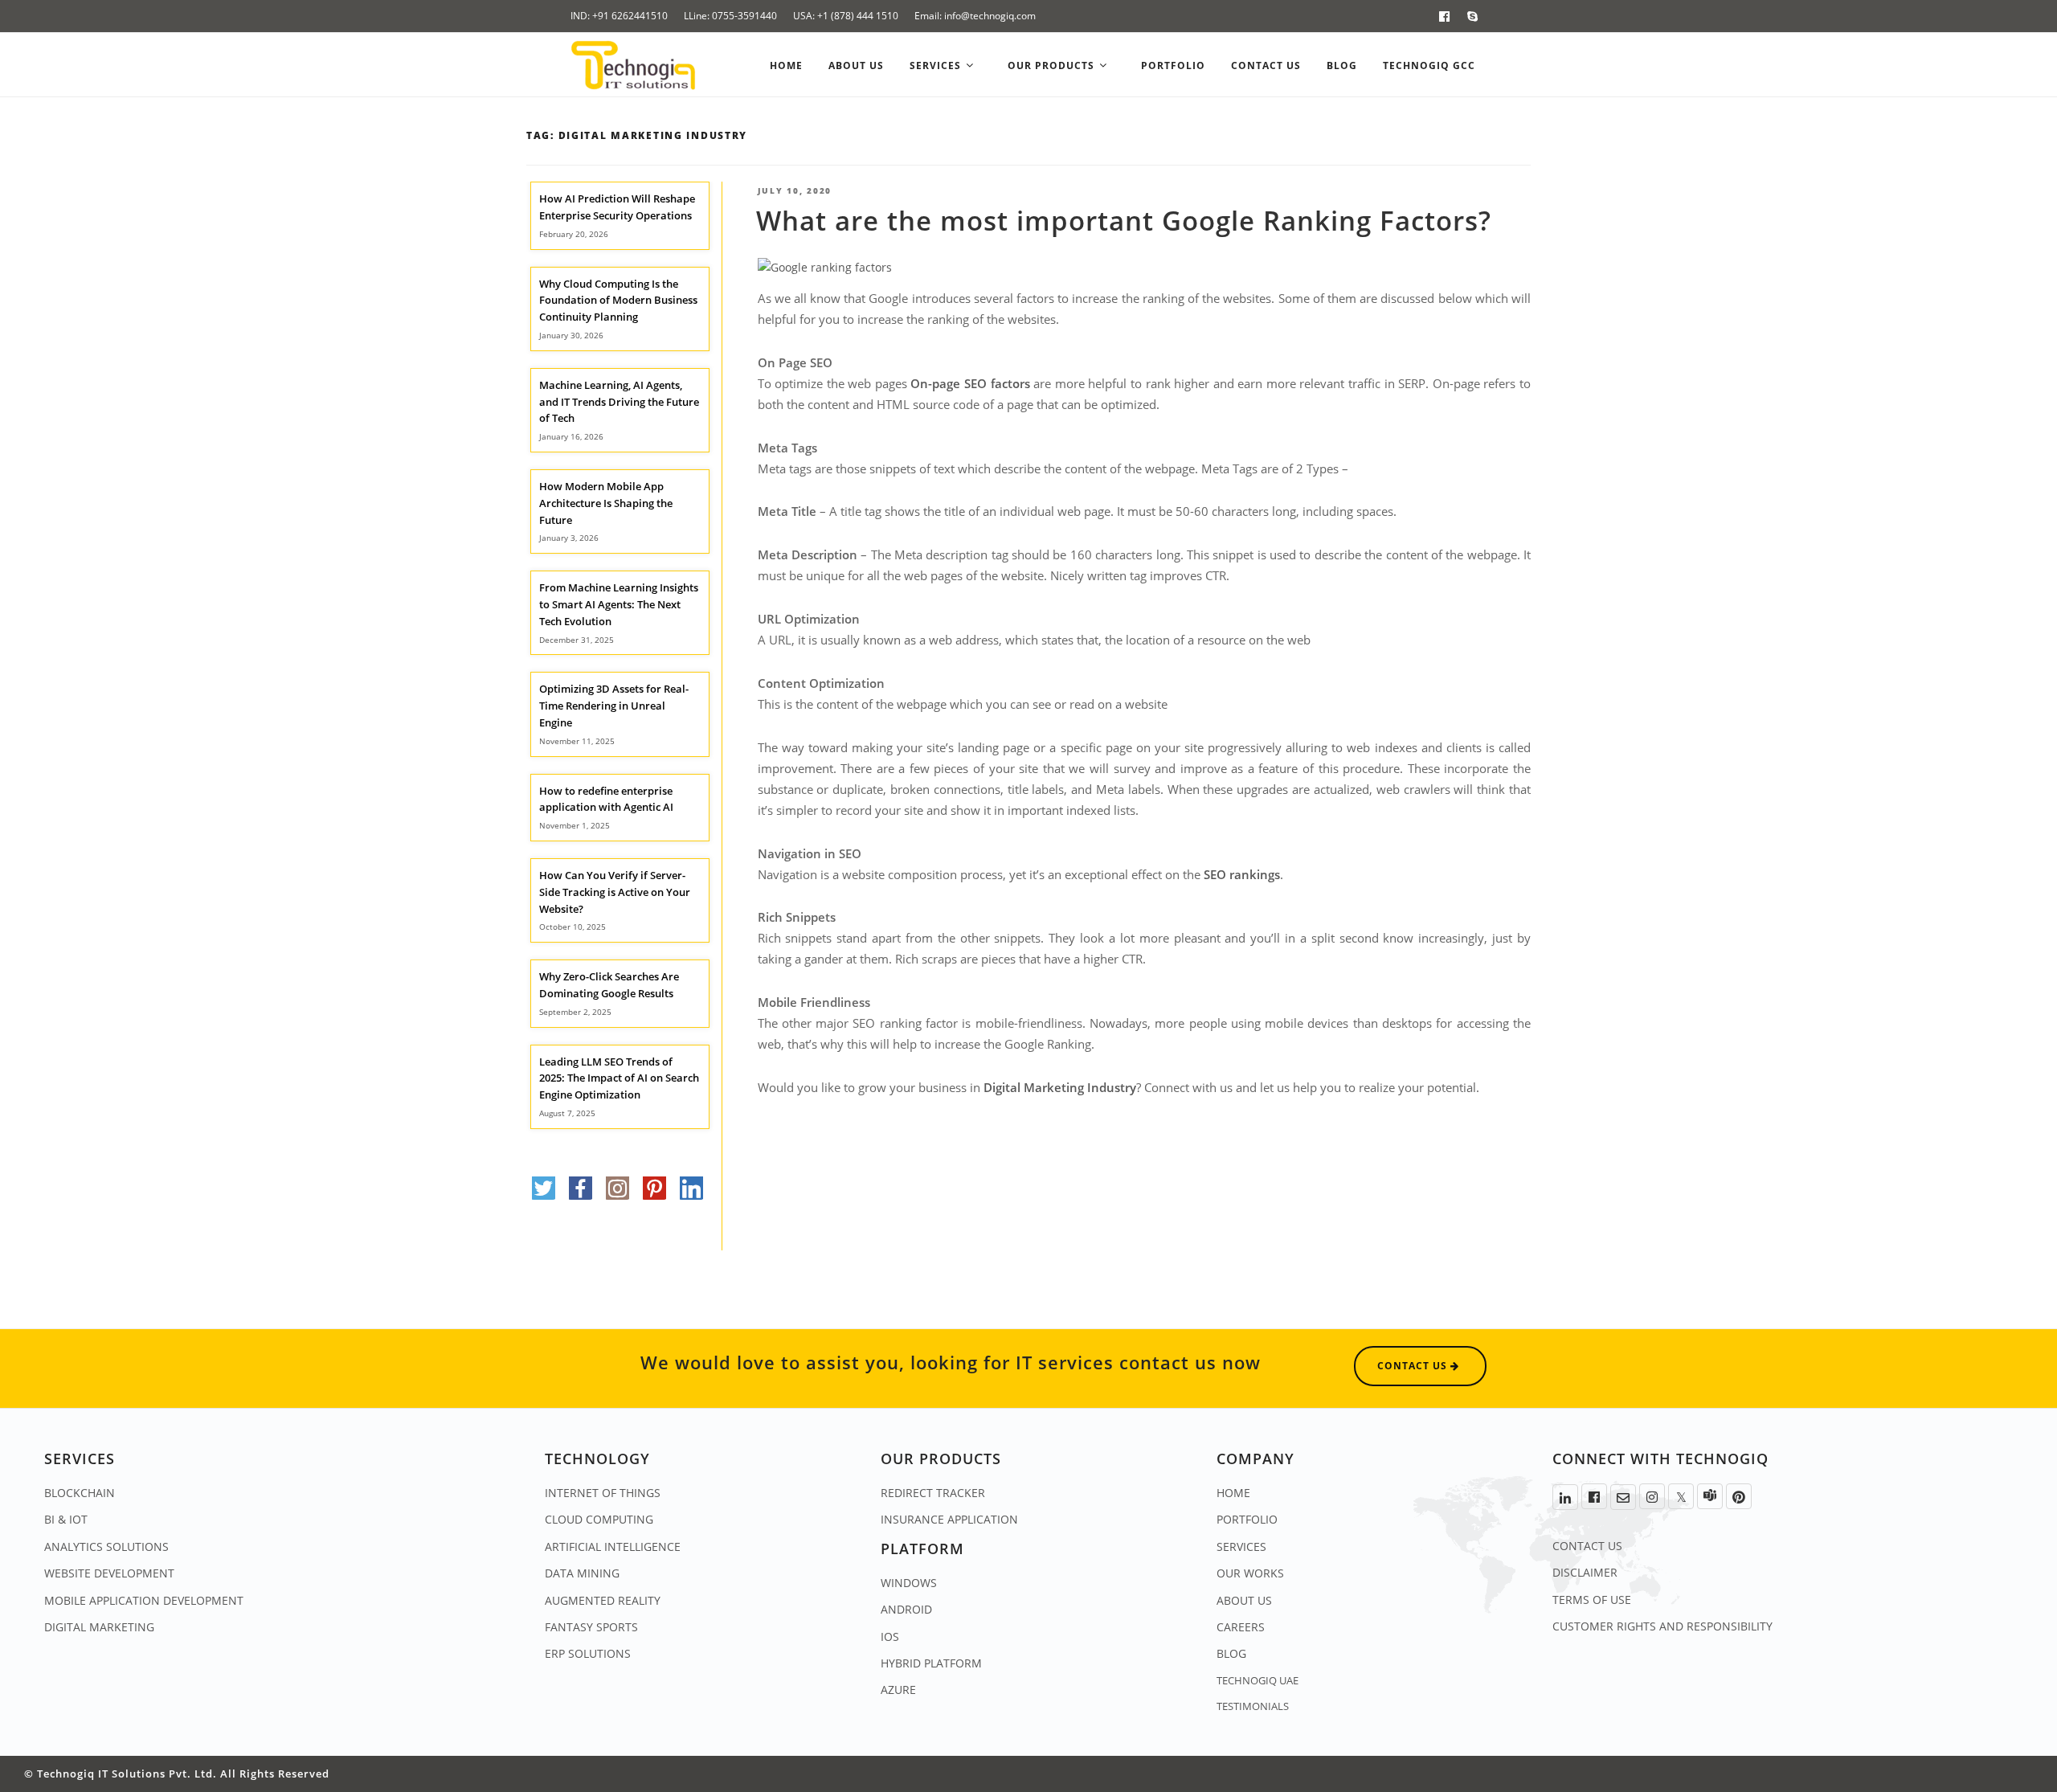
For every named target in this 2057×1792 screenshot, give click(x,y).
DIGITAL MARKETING (99, 1627)
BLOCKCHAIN (80, 1493)
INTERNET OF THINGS (603, 1493)
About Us (856, 65)
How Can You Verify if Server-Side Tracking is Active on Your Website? (615, 892)
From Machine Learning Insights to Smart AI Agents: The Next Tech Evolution (619, 604)
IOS (890, 1637)
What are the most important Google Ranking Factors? (1124, 221)
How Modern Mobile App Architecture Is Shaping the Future (606, 503)
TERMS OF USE (1592, 1600)
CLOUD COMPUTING (599, 1519)
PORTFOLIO (1247, 1519)
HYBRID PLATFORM (931, 1663)
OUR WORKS (1250, 1573)
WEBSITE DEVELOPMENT (109, 1573)
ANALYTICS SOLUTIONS (106, 1547)
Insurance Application (949, 1519)
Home (786, 65)
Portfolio (1173, 65)
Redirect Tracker (933, 1493)
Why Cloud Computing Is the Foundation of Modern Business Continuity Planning (618, 301)
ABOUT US (1244, 1600)
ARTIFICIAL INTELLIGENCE (613, 1547)
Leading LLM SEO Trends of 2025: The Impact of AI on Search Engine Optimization (619, 1078)
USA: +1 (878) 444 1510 (846, 16)
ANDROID (906, 1609)
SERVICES (1241, 1547)
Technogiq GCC (1429, 65)
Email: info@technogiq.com (975, 16)
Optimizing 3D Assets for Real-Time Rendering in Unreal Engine (614, 706)
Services (937, 65)
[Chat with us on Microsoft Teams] (1710, 1496)
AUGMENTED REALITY (603, 1600)
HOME (1233, 1493)
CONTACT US (1587, 1546)
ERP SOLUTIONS (588, 1653)
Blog (1342, 65)
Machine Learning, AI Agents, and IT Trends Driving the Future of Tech (619, 402)
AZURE (898, 1690)
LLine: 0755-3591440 (730, 16)
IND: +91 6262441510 (619, 16)
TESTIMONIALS (1253, 1706)
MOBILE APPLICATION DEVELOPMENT (144, 1600)
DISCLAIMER (1585, 1572)
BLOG (1231, 1653)
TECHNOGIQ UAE (1258, 1680)
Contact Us (1266, 65)
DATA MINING (582, 1573)
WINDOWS (909, 1583)
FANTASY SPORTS (591, 1627)
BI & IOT (66, 1519)
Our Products (1053, 65)
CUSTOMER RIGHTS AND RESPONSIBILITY (1662, 1626)
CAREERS (1241, 1627)
